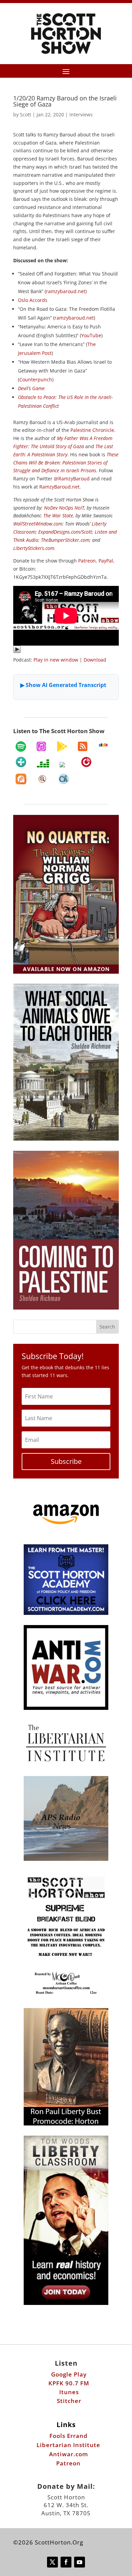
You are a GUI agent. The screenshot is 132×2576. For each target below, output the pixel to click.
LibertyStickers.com (34, 548)
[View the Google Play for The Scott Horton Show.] (62, 746)
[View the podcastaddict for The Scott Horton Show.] (21, 779)
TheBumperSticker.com (65, 540)
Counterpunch (36, 379)
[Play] (17, 652)
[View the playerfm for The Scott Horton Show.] (86, 762)
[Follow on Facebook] (66, 2562)
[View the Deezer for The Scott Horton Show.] (43, 763)
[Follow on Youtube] (80, 2562)
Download (95, 660)
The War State (58, 516)
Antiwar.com (69, 2454)
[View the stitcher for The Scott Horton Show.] (103, 745)
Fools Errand (69, 2436)
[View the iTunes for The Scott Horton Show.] (41, 746)
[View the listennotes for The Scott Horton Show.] (42, 779)
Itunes (69, 2392)
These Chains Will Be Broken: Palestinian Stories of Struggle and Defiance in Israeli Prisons (66, 463)
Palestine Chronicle (92, 430)
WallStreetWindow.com (38, 524)
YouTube (91, 335)
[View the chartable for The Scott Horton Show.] (64, 779)
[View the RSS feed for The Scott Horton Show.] (83, 746)
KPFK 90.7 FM (69, 2383)
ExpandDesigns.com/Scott (65, 532)
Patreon (87, 561)
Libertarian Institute (68, 2445)
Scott (26, 115)
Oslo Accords (33, 300)
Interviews (81, 115)
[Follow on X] (52, 2562)
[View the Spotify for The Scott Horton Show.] (21, 746)
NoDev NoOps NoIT (64, 508)
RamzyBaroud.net (59, 487)
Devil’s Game (31, 388)
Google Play (69, 2374)
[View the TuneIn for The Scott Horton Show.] (21, 762)
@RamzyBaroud (72, 479)
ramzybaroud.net (66, 291)
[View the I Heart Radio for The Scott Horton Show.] (65, 765)
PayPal (106, 561)
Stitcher (69, 2401)
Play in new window (56, 660)
